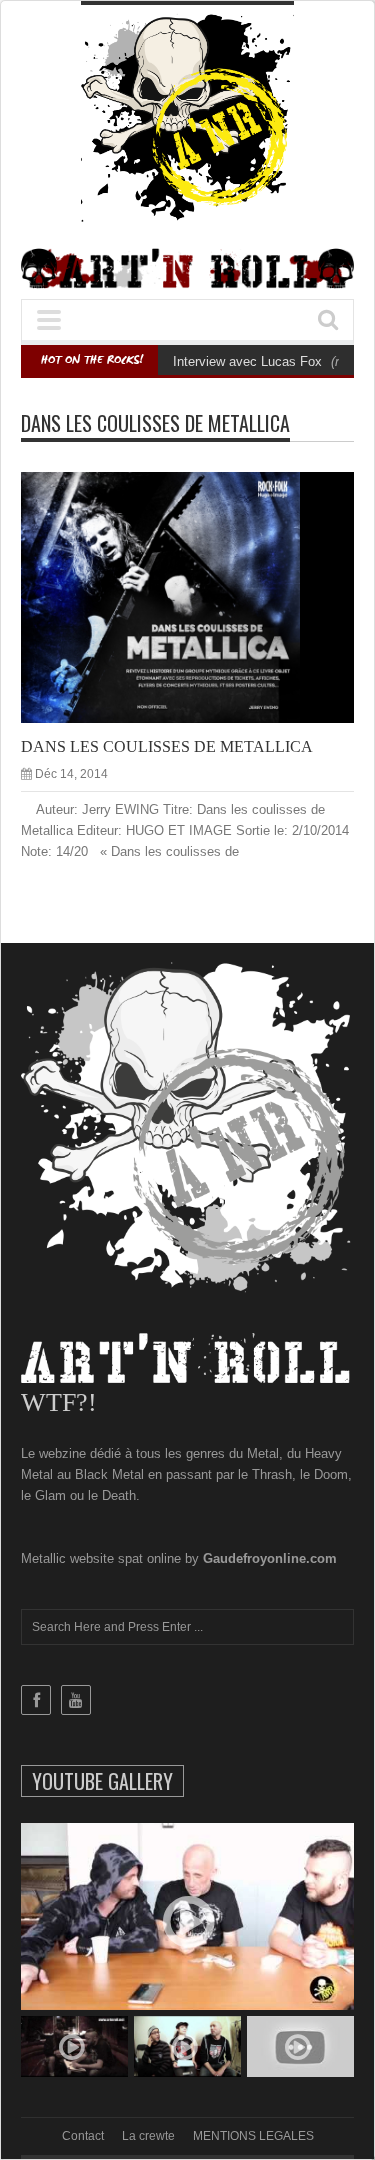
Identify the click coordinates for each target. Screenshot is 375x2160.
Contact (83, 2136)
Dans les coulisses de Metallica (167, 746)
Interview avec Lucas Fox (247, 361)
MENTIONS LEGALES (253, 2136)
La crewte (148, 2136)
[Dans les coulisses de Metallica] (204, 596)
